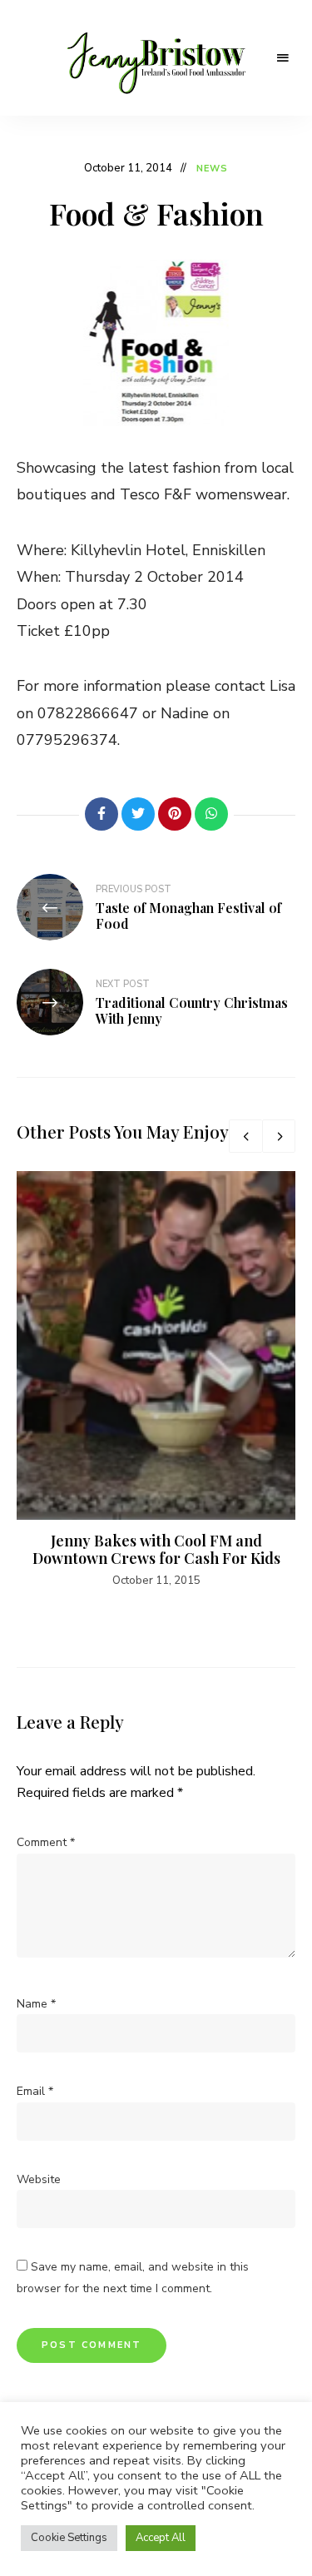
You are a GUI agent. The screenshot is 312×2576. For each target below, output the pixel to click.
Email (35, 2091)
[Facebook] (102, 814)
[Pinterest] (175, 814)
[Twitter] (138, 814)
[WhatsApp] (211, 814)
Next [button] (279, 1136)
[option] (156, 1380)
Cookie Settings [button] (69, 2538)
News (212, 169)
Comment (46, 1842)
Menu (283, 58)
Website (39, 2179)
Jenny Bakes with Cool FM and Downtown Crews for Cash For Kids (156, 1550)
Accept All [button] (161, 2538)
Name (36, 2004)
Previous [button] (245, 1136)
